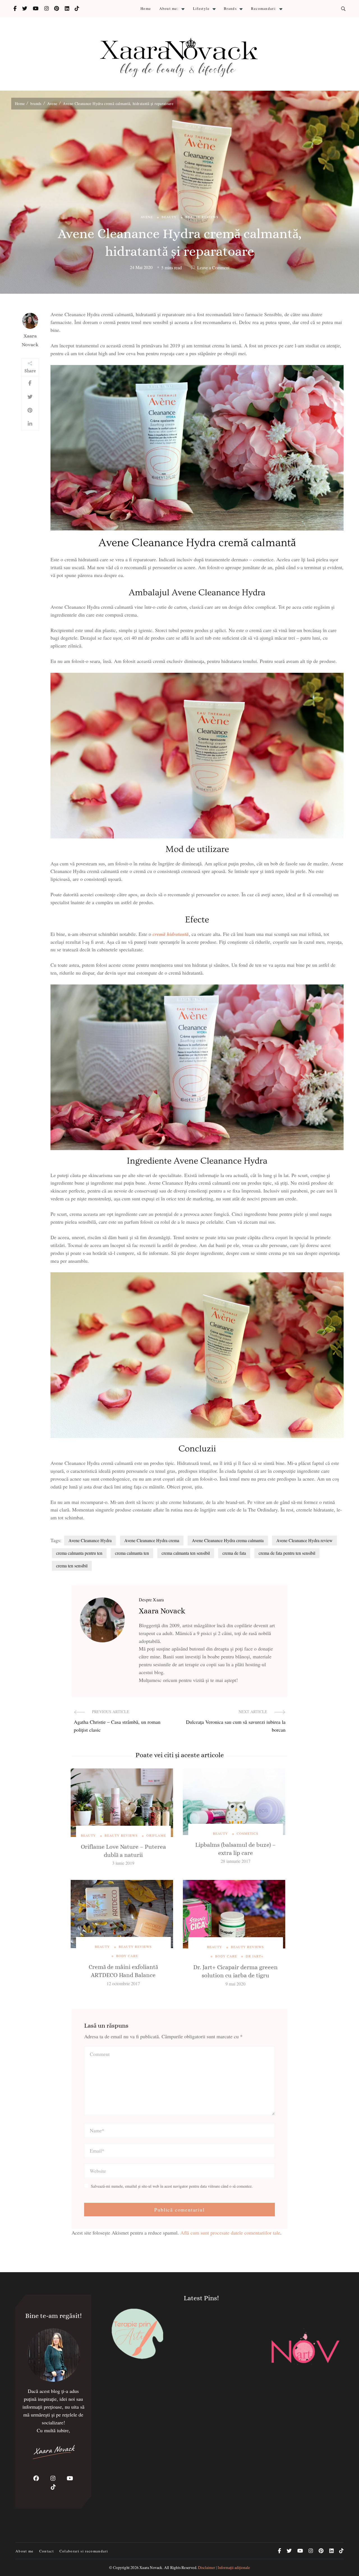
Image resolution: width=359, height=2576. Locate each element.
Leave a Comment (213, 268)
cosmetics (248, 1833)
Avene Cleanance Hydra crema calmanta (228, 1540)
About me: (169, 8)
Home (146, 8)
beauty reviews (202, 217)
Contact (47, 2551)
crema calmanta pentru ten (79, 1553)
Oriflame (156, 1835)
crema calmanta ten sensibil (186, 1553)
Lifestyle (201, 8)
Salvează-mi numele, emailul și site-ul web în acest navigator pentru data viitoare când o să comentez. (172, 2186)
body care (127, 1956)
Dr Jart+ (255, 1956)
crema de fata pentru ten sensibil (287, 1553)
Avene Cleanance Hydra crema (152, 1540)
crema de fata (234, 1553)
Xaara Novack (30, 340)
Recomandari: (264, 8)
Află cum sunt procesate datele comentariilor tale (230, 2233)
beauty (169, 217)
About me (25, 2551)
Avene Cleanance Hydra (90, 1540)
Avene (147, 217)
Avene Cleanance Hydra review (304, 1540)
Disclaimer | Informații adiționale (224, 2567)
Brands (230, 8)
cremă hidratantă (171, 934)
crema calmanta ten (132, 1553)
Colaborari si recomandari (84, 2551)
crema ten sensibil (72, 1566)
